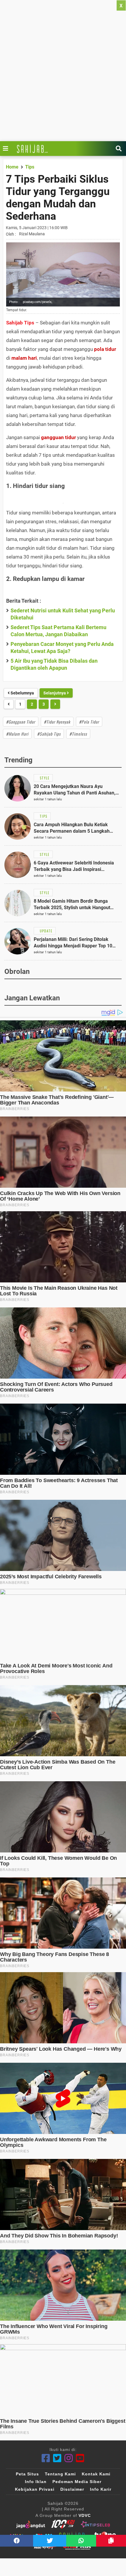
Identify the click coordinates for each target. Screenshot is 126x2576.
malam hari (24, 358)
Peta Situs (27, 2474)
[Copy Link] (111, 2541)
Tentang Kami (60, 2474)
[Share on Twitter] (50, 2541)
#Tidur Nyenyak (57, 722)
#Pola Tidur (89, 722)
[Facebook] (46, 2458)
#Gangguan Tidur (21, 722)
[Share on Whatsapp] (81, 2541)
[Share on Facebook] (17, 2541)
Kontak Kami (96, 2474)
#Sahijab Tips (49, 734)
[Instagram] (69, 2458)
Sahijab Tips (20, 323)
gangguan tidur (58, 437)
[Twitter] (57, 2458)
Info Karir (101, 2489)
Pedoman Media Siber (77, 2482)
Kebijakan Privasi (35, 2489)
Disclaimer (72, 2489)
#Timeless (78, 734)
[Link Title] (7, 149)
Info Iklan (36, 2482)
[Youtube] (80, 2458)
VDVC (85, 2515)
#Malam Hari (17, 734)
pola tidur (105, 349)
